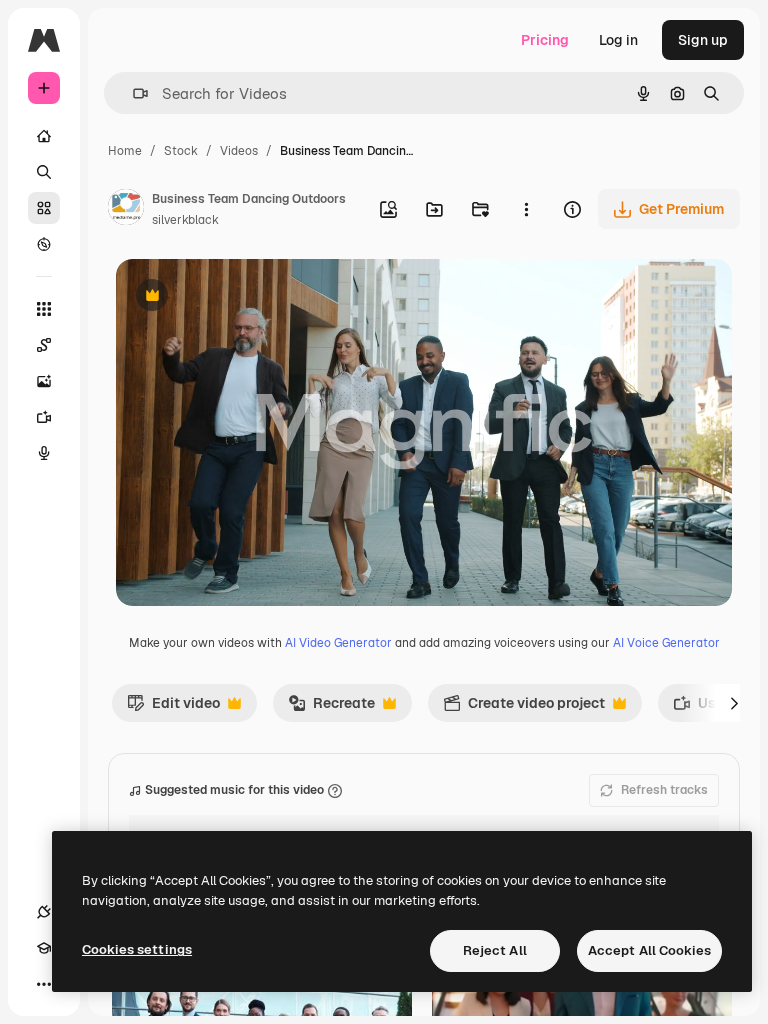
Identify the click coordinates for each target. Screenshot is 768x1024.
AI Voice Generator (666, 643)
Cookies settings (137, 949)
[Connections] (44, 912)
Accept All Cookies (649, 950)
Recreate (331, 708)
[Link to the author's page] (126, 210)
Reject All (495, 950)
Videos (239, 151)
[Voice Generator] (44, 453)
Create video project (524, 708)
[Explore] (44, 244)
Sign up (703, 40)
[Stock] (44, 208)
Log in (618, 40)
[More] (44, 984)
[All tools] (44, 309)
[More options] (526, 209)
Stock (181, 151)
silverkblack (185, 220)
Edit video (173, 708)
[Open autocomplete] (132, 93)
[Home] (44, 136)
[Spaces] (44, 345)
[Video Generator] (44, 417)
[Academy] (44, 948)
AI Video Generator (338, 643)
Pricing (545, 40)
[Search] (44, 172)
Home (125, 151)
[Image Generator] (44, 381)
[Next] (734, 703)
